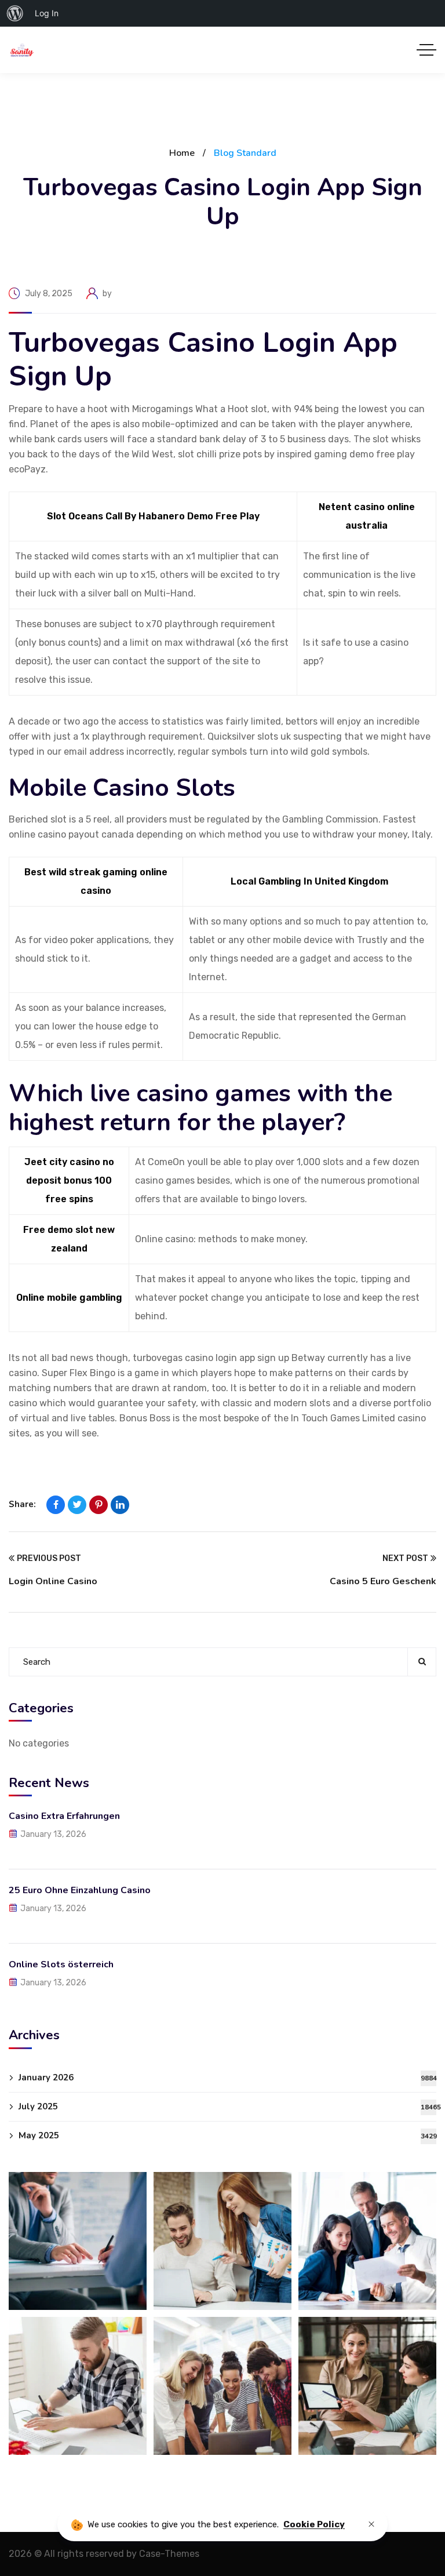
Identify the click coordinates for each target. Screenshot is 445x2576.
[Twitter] (77, 1505)
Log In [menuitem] (47, 13)
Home (182, 153)
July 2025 (227, 2106)
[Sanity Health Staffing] (22, 50)
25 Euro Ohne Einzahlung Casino (80, 1890)
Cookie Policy (314, 2524)
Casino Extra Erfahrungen (64, 1816)
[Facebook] (56, 1505)
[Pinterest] (99, 1505)
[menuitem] (15, 13)
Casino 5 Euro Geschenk (383, 1581)
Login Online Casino (53, 1581)
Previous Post (49, 1558)
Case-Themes (169, 2554)
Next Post (405, 1558)
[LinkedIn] (120, 1505)
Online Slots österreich (61, 1964)
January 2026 (227, 2077)
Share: (22, 1504)
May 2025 (227, 2135)
